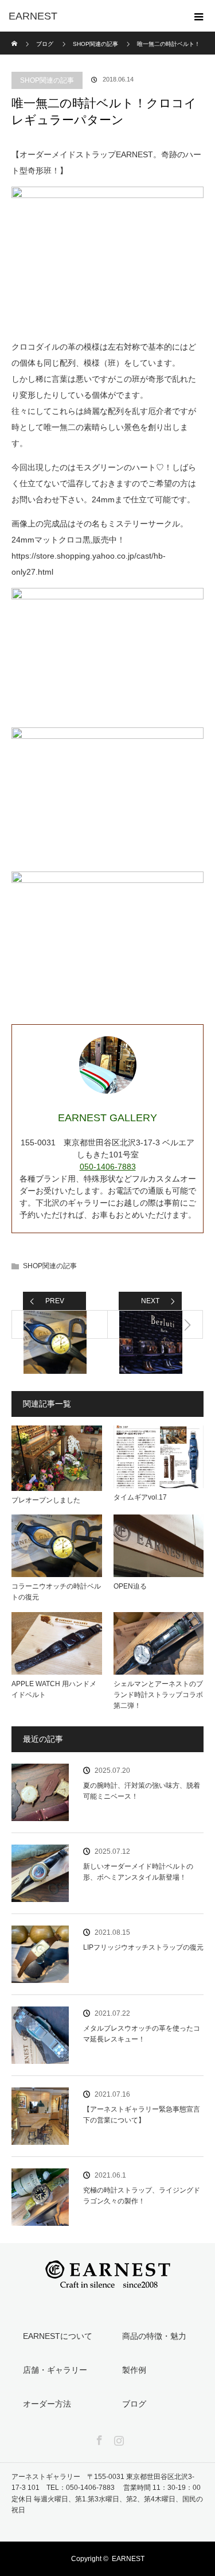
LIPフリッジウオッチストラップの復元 (143, 1947)
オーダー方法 (47, 2404)
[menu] (199, 16)
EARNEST (128, 2559)
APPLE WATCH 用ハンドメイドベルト (54, 1689)
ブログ (45, 44)
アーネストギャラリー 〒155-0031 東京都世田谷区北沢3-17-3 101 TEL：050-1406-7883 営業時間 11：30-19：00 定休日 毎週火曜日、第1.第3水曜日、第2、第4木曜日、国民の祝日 (110, 2493)
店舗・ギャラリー (55, 2370)
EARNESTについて (58, 2336)
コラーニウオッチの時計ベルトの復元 (56, 1592)
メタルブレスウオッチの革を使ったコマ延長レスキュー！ (142, 2034)
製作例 (134, 2370)
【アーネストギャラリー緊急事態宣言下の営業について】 (142, 2115)
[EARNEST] (90, 16)
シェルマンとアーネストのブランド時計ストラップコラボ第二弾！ (158, 1695)
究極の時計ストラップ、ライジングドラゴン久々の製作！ (142, 2196)
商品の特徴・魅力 (154, 2336)
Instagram (118, 2438)
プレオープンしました (46, 1500)
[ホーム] (15, 36)
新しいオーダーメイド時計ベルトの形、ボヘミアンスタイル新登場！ (138, 1872)
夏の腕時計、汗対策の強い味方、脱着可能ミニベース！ (142, 1791)
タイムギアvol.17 (140, 1497)
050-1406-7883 (108, 1167)
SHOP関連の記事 (47, 80)
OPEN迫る (130, 1586)
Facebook (98, 2438)
